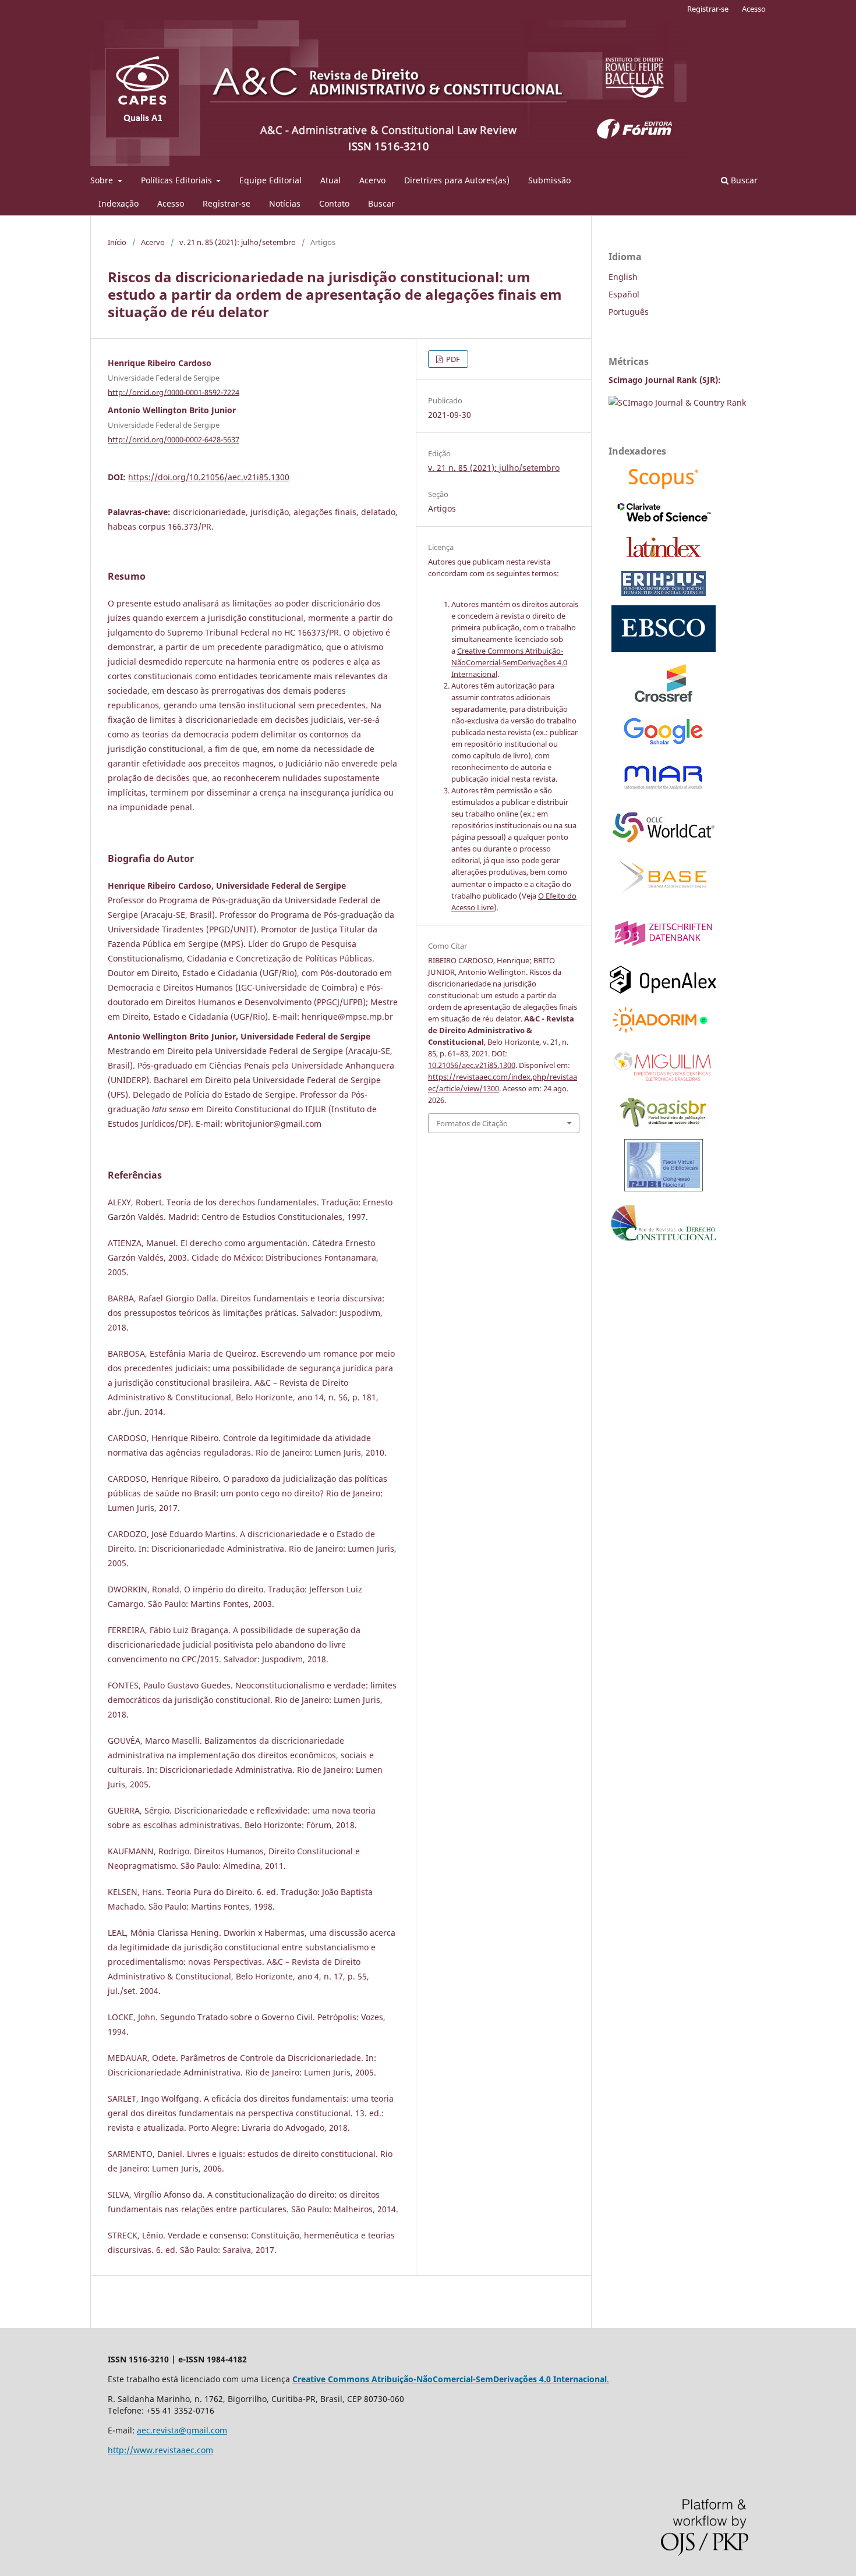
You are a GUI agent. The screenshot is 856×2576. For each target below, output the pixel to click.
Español (624, 294)
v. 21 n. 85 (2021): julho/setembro (238, 242)
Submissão (549, 180)
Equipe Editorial (270, 180)
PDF (452, 359)
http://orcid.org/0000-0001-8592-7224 (174, 392)
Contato (334, 203)
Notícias (285, 203)
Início (117, 242)
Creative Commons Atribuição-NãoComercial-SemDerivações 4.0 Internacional (509, 662)
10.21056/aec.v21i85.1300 (472, 1065)
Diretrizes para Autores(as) (457, 180)
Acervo (372, 180)
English (623, 277)
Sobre (103, 180)
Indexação (119, 203)
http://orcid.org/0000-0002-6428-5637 (174, 439)
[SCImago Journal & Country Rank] (677, 402)
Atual (330, 180)
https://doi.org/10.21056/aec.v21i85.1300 (209, 477)
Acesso (171, 203)
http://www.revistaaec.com (160, 2450)
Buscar (381, 203)
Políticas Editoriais (178, 180)
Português (629, 312)
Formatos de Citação (472, 1123)
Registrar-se (227, 203)
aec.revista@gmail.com (182, 2430)
